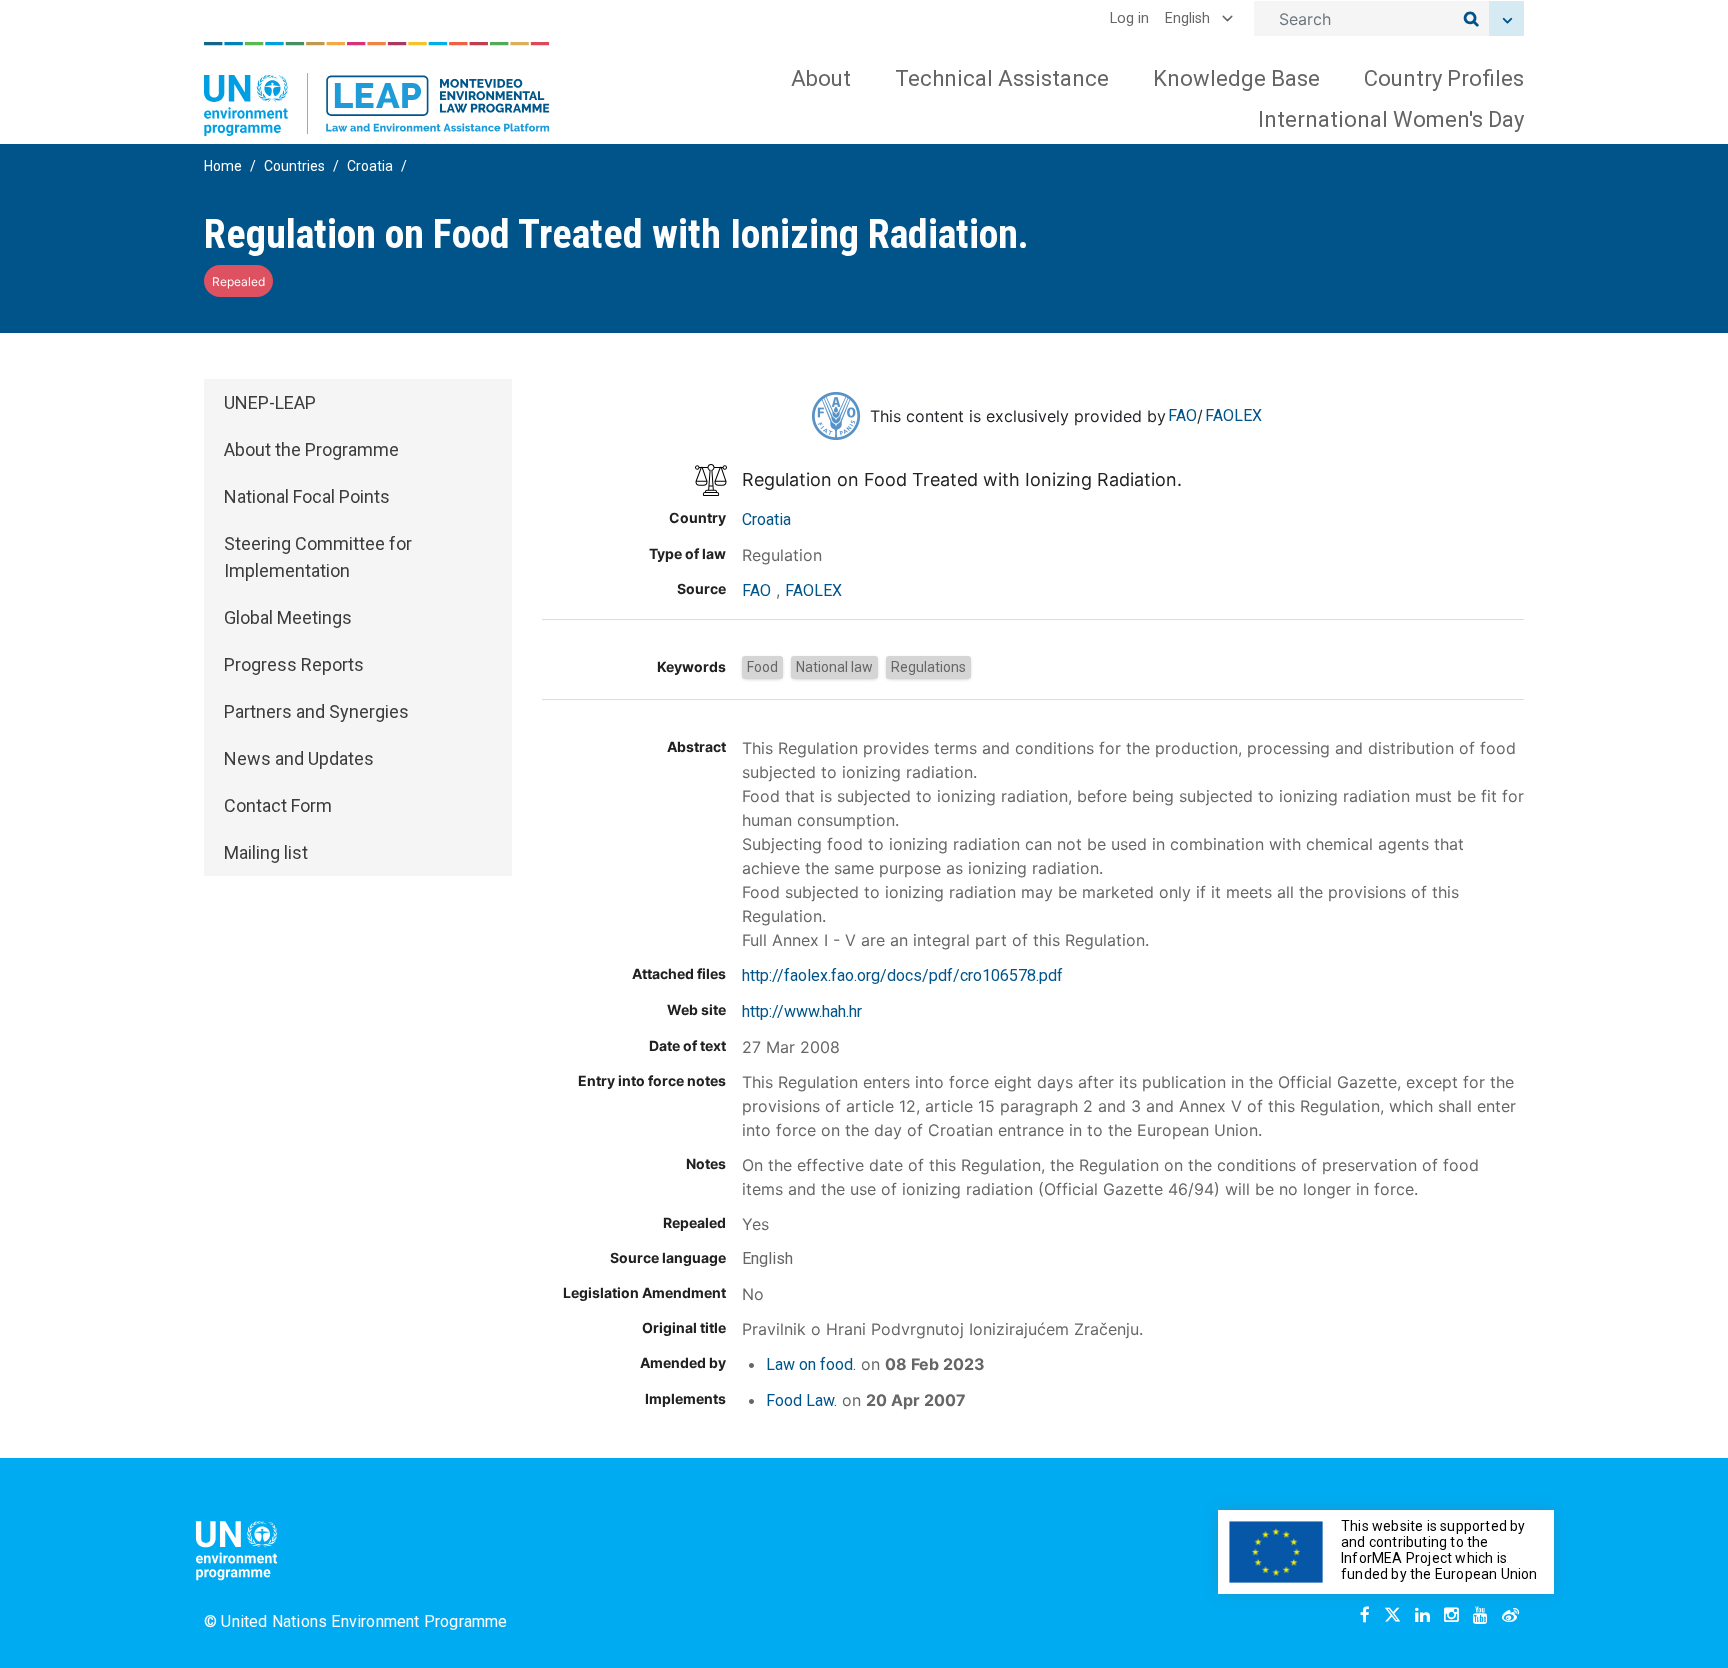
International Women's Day (1391, 119)
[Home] (377, 89)
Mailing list (266, 852)
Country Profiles (1444, 78)
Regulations (928, 667)
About (821, 78)
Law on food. (811, 1364)
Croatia (370, 166)
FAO (1182, 415)
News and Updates (299, 758)
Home (223, 166)
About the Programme (311, 449)
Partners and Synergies (316, 711)
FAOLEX (1233, 415)
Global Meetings (288, 617)
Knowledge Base (1236, 78)
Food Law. (801, 1400)
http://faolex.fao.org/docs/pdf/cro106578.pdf (902, 975)
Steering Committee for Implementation (318, 557)
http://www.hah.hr (802, 1011)
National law (834, 667)
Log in (1129, 18)
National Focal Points (307, 496)
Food (762, 667)
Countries (294, 166)
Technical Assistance (1002, 78)
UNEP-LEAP (270, 402)
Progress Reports (294, 664)
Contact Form (278, 805)
